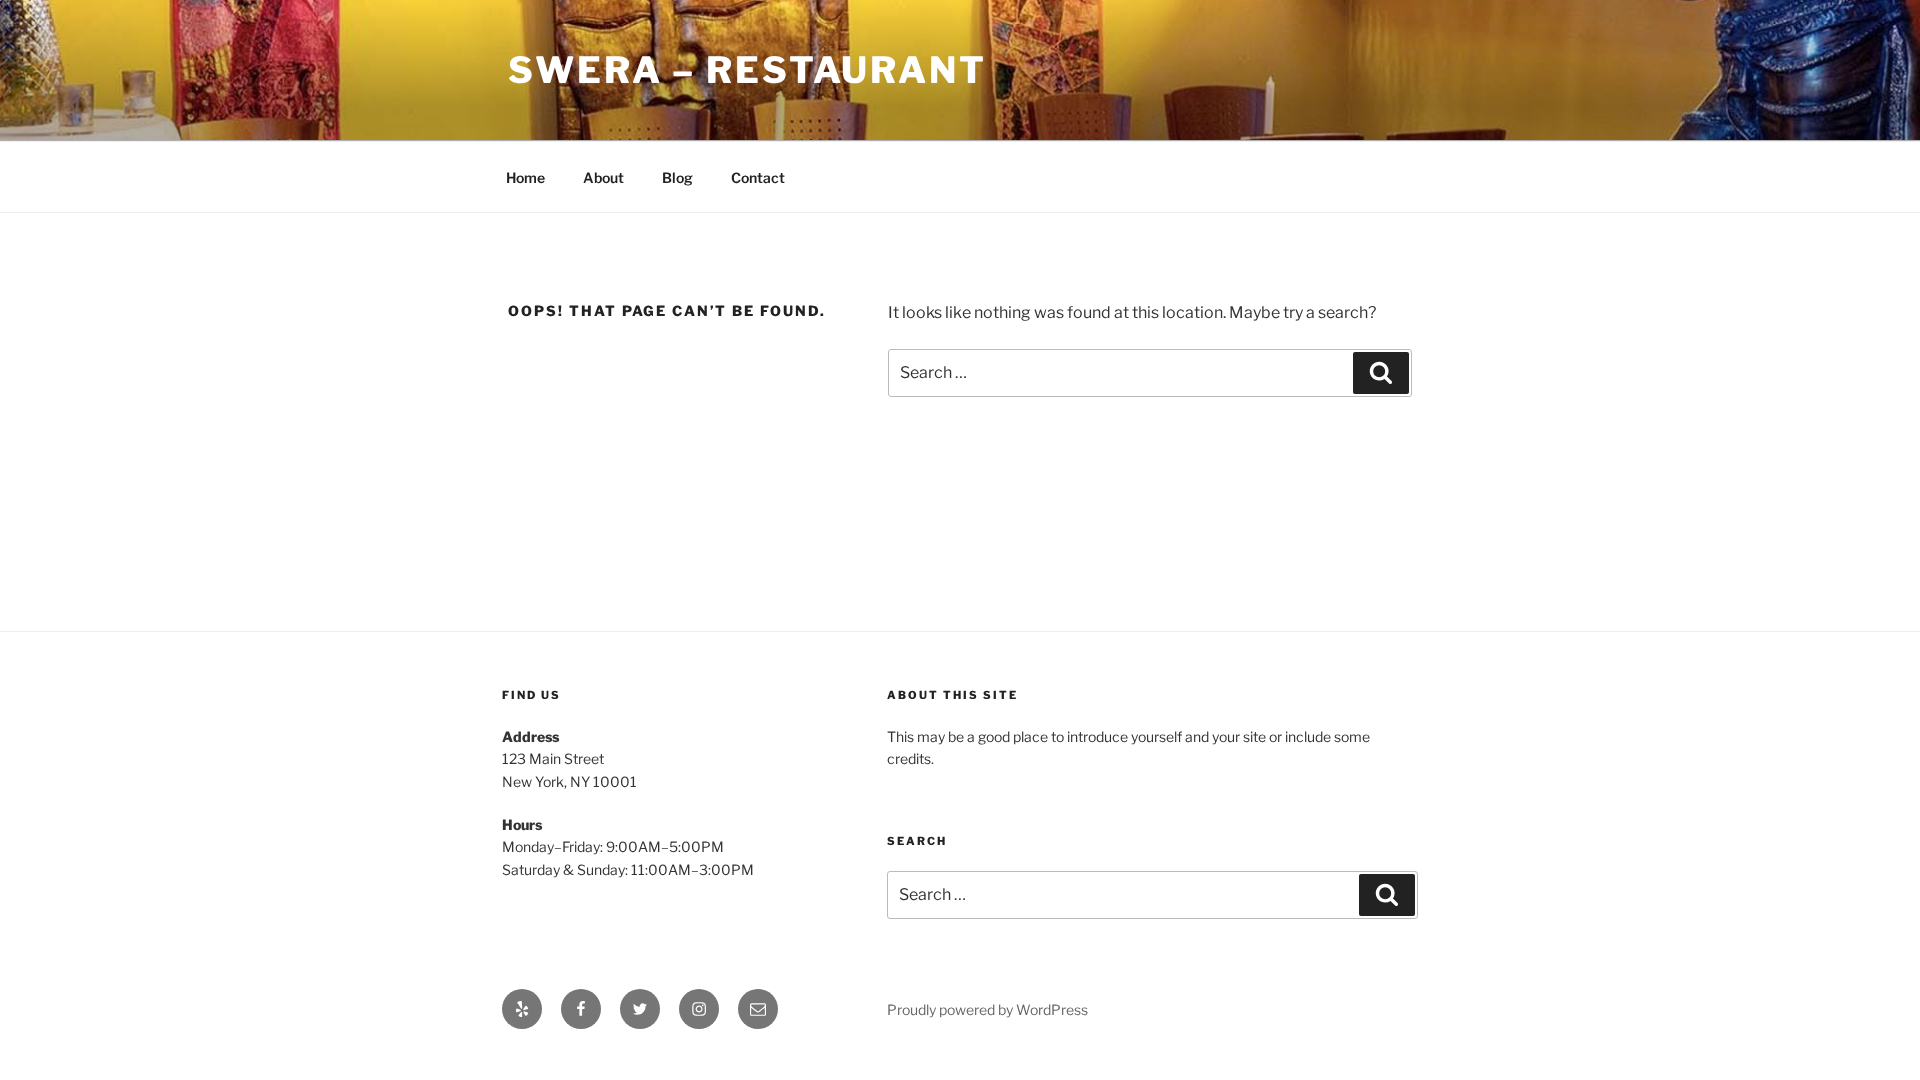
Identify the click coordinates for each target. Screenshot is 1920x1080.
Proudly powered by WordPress (987, 1009)
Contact (758, 177)
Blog (677, 177)
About (603, 177)
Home (525, 177)
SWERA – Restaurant (747, 70)
